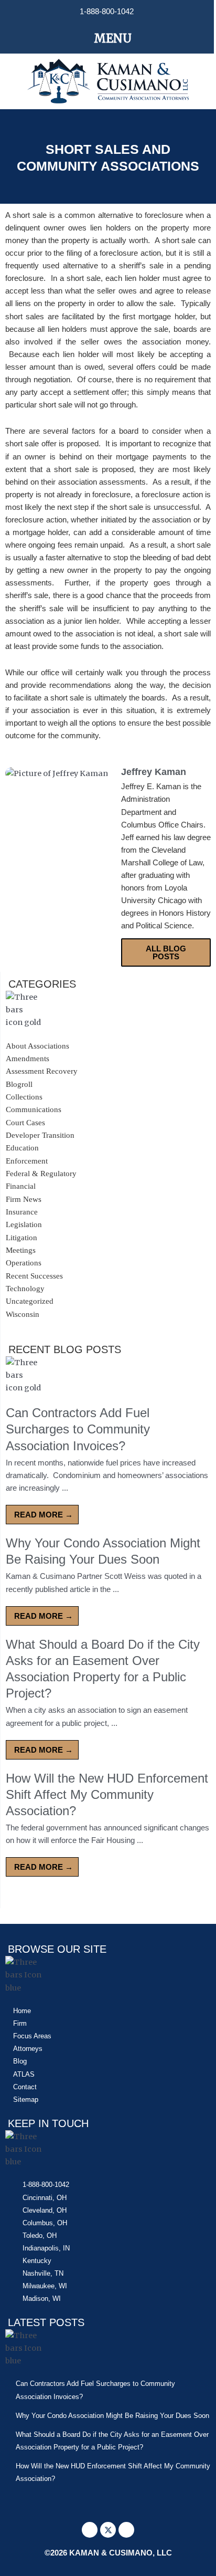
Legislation (24, 1224)
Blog (20, 2061)
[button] (107, 38)
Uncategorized (30, 1301)
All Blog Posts (166, 952)
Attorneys (28, 2049)
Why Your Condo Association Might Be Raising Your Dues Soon (112, 2416)
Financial (21, 1186)
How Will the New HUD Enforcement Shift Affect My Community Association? (107, 1794)
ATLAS (24, 2074)
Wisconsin (23, 1314)
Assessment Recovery (42, 1071)
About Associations (37, 1046)
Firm (20, 2023)
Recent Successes (34, 1276)
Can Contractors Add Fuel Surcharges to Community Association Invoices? (78, 1429)
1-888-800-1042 (107, 12)
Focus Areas (32, 2036)
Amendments (28, 1059)
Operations (24, 1263)
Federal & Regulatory (41, 1174)
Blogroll (19, 1084)
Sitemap (26, 2099)
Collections (24, 1097)
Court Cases (25, 1123)
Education (22, 1148)
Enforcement (27, 1161)
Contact (25, 2087)
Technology (25, 1289)
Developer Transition (40, 1135)
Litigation (21, 1238)
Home (22, 2011)
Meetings (21, 1250)
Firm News (24, 1199)
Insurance (22, 1212)
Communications (34, 1109)
